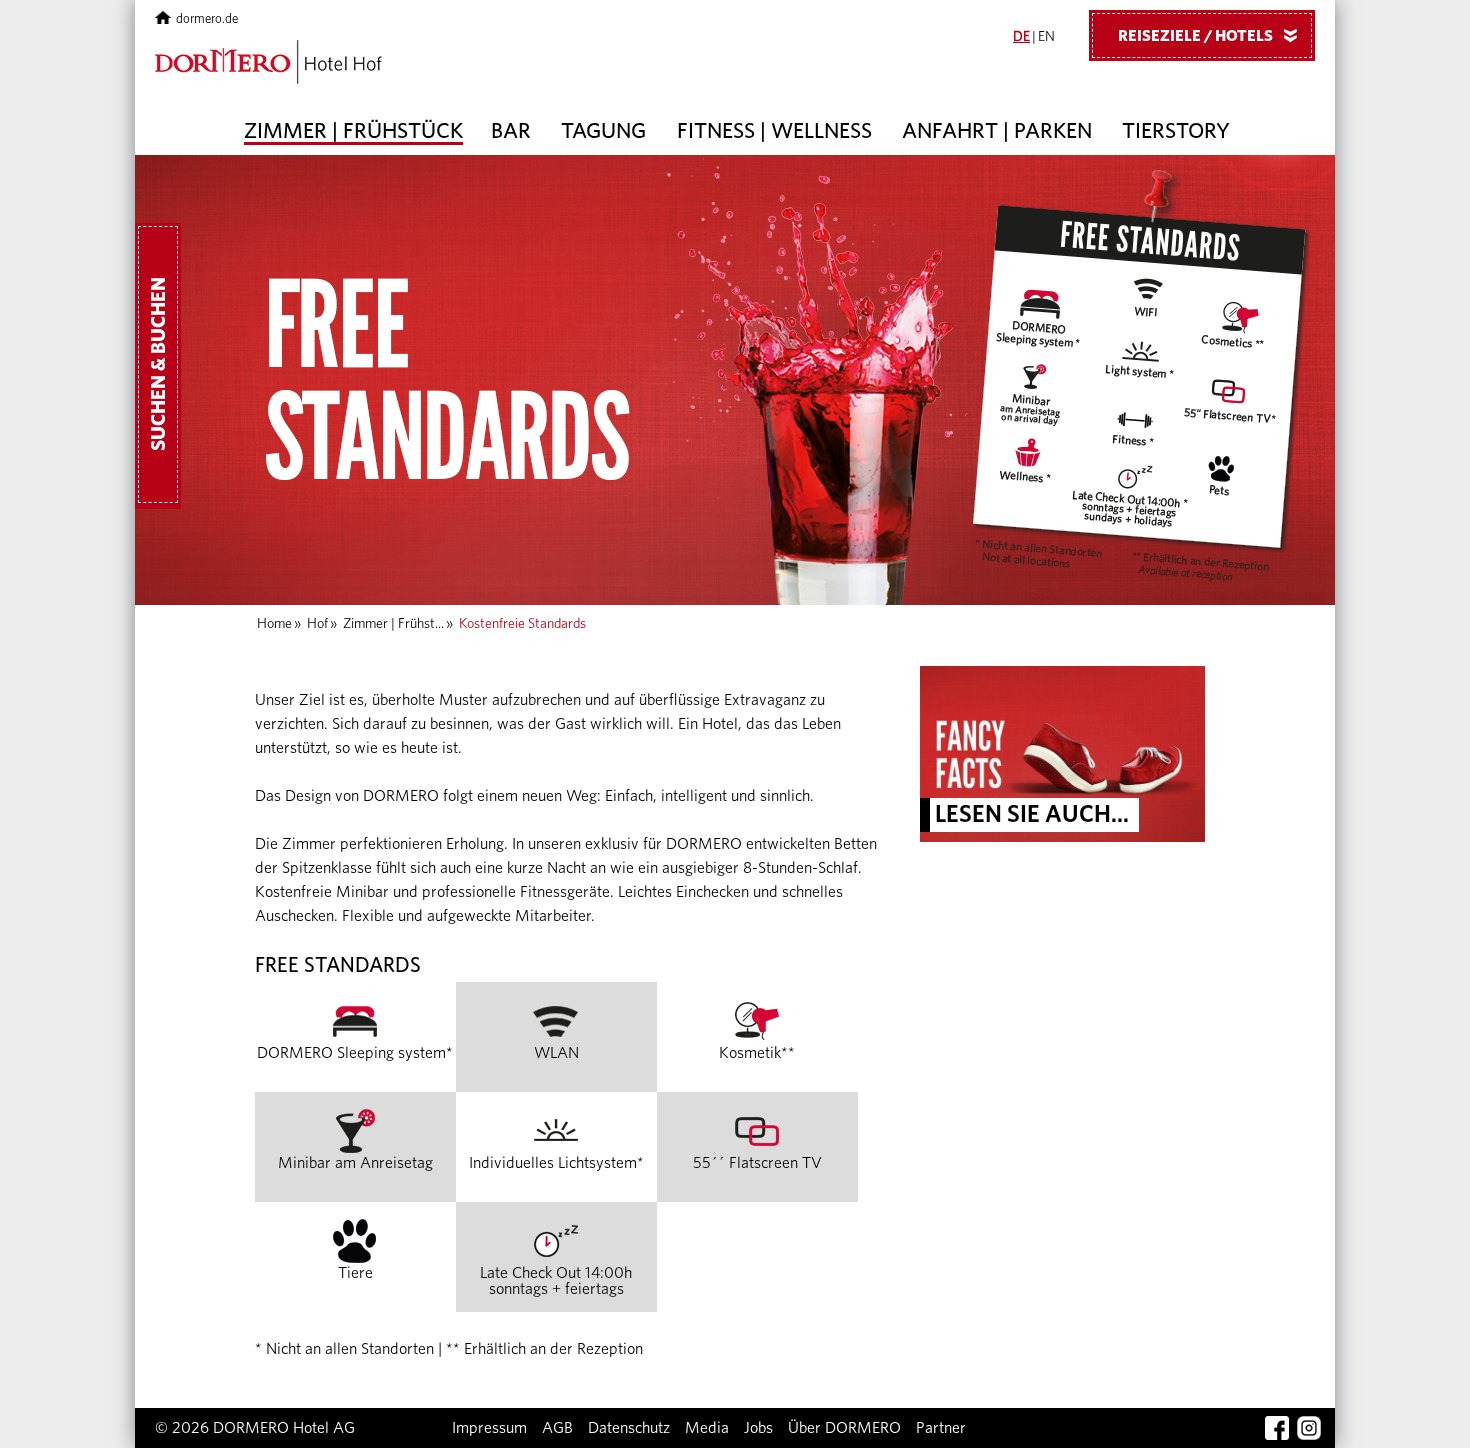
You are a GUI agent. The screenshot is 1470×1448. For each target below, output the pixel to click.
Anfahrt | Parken (997, 131)
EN (1046, 37)
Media (707, 1428)
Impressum (489, 1428)
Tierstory (1176, 131)
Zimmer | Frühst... (393, 624)
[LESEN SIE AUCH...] (1062, 753)
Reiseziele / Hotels (1211, 36)
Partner (941, 1428)
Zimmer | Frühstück (353, 131)
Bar (511, 131)
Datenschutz (629, 1428)
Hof (317, 624)
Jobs (758, 1428)
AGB (557, 1428)
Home (274, 624)
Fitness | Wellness (774, 131)
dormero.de (207, 19)
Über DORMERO (844, 1428)
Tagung (603, 131)
